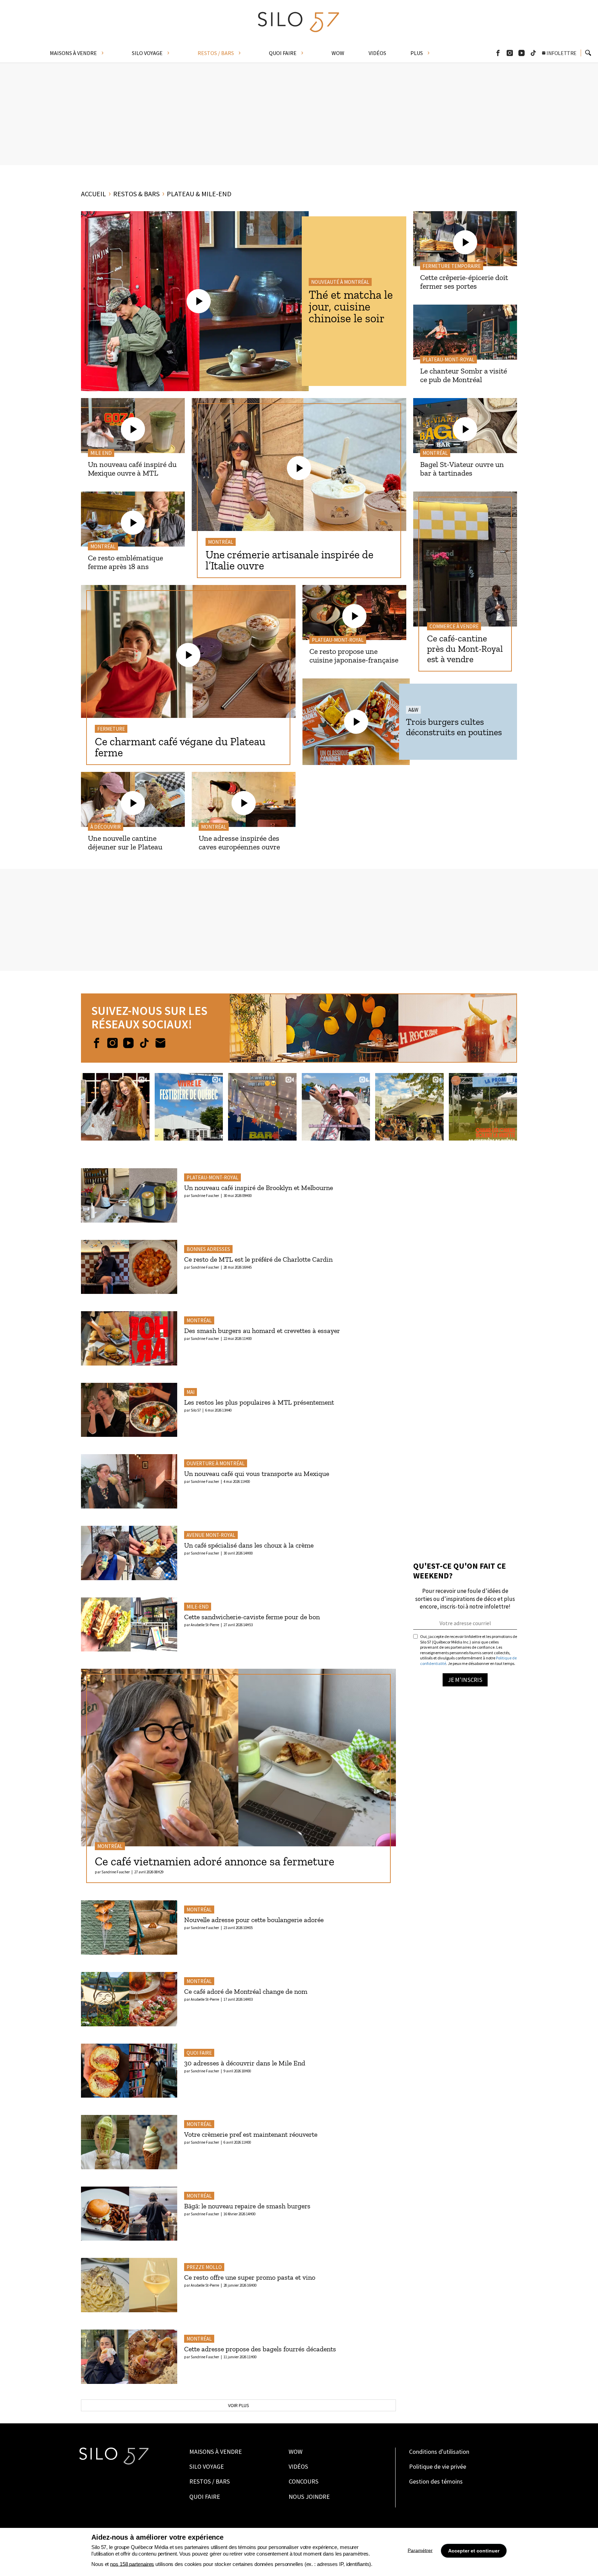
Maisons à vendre (216, 2452)
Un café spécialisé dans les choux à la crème (249, 1545)
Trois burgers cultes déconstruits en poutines (454, 727)
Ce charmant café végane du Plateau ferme (180, 747)
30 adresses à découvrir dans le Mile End (245, 2063)
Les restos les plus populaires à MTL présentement (259, 1402)
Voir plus (239, 2405)
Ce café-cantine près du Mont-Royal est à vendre (465, 649)
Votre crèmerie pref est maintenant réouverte (251, 2134)
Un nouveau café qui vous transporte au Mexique (257, 1474)
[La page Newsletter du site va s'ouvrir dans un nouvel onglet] (160, 1043)
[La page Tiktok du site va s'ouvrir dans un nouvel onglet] (144, 1043)
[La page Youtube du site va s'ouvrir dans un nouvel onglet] (128, 1043)
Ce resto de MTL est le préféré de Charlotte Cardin (258, 1259)
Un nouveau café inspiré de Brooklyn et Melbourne (259, 1188)
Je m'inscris (465, 1680)
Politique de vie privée (438, 2466)
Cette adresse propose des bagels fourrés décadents (260, 2349)
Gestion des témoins (436, 2481)
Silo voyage (207, 2466)
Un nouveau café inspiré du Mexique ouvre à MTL (132, 469)
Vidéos (298, 2466)
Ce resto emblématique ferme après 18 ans (125, 562)
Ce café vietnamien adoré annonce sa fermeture (215, 1861)
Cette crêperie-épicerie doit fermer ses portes (464, 282)
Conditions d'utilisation (439, 2452)
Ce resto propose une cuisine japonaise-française (354, 656)
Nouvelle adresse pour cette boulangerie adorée (254, 1920)
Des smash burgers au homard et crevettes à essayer (262, 1331)
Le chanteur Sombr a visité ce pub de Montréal (464, 375)
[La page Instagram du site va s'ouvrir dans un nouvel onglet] (112, 1043)
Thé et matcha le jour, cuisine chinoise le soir (351, 307)
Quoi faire (205, 2497)
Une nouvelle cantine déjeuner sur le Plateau (125, 843)
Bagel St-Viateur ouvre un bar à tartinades (462, 469)
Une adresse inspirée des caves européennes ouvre (239, 843)
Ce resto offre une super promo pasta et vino (250, 2277)
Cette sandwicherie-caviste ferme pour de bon (252, 1617)
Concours (303, 2481)
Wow (296, 2452)
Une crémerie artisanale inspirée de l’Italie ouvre (289, 560)
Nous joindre (309, 2497)
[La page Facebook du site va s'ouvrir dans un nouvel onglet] (97, 1043)
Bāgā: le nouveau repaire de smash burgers (247, 2206)
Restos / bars (210, 2481)
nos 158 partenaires (132, 2564)
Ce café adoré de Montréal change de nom (246, 1991)
